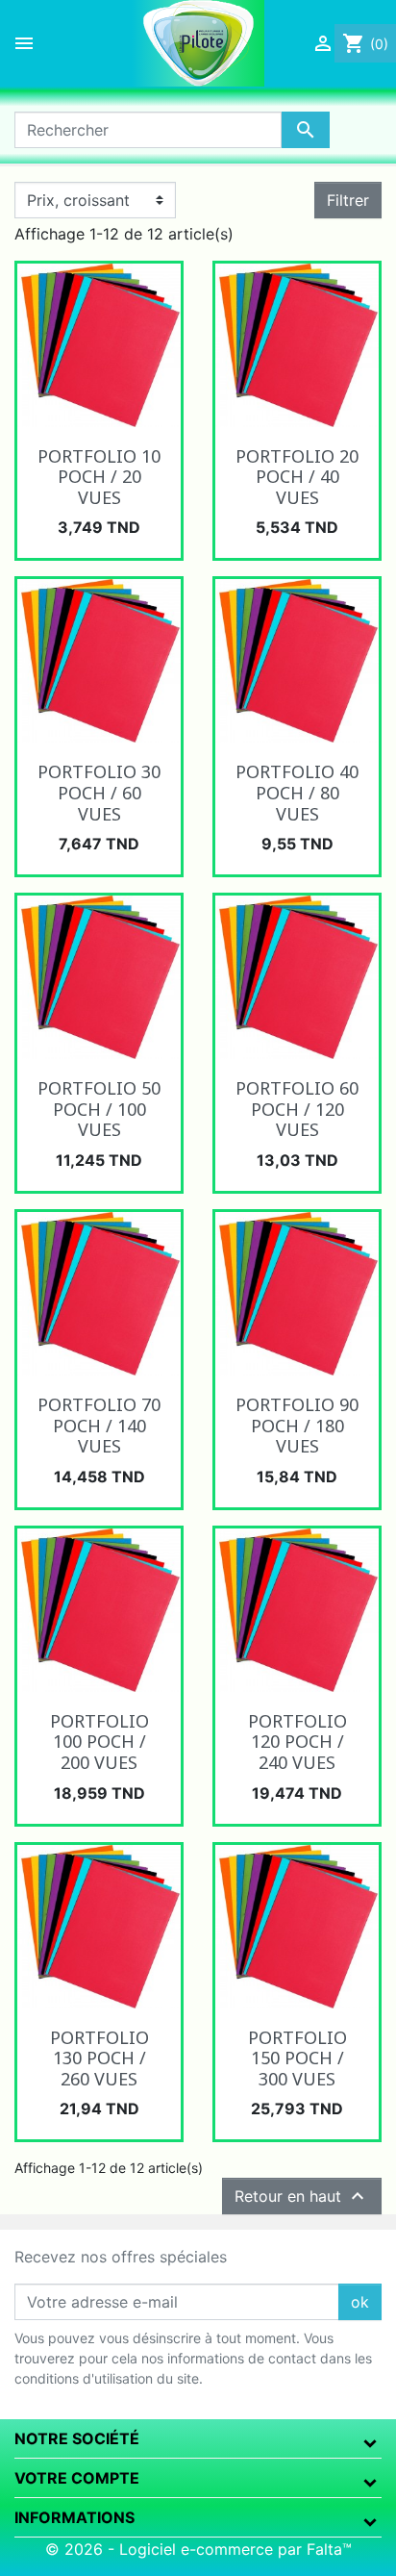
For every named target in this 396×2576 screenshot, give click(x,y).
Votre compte (77, 2478)
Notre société (77, 2438)
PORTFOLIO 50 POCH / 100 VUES (99, 1109)
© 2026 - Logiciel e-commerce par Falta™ (198, 2549)
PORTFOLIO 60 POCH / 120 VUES (297, 1109)
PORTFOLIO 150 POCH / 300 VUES (297, 2058)
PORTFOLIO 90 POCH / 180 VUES (297, 1425)
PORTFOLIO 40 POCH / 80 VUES (297, 792)
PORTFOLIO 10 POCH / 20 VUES (99, 477)
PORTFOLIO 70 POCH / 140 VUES (99, 1425)
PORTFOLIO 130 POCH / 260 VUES (99, 2058)
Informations (74, 2517)
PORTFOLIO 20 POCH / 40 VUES (297, 477)
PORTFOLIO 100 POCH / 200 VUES (99, 1742)
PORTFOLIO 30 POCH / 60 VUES (99, 792)
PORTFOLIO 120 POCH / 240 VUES (297, 1742)
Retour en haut (302, 2196)
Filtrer (348, 200)
